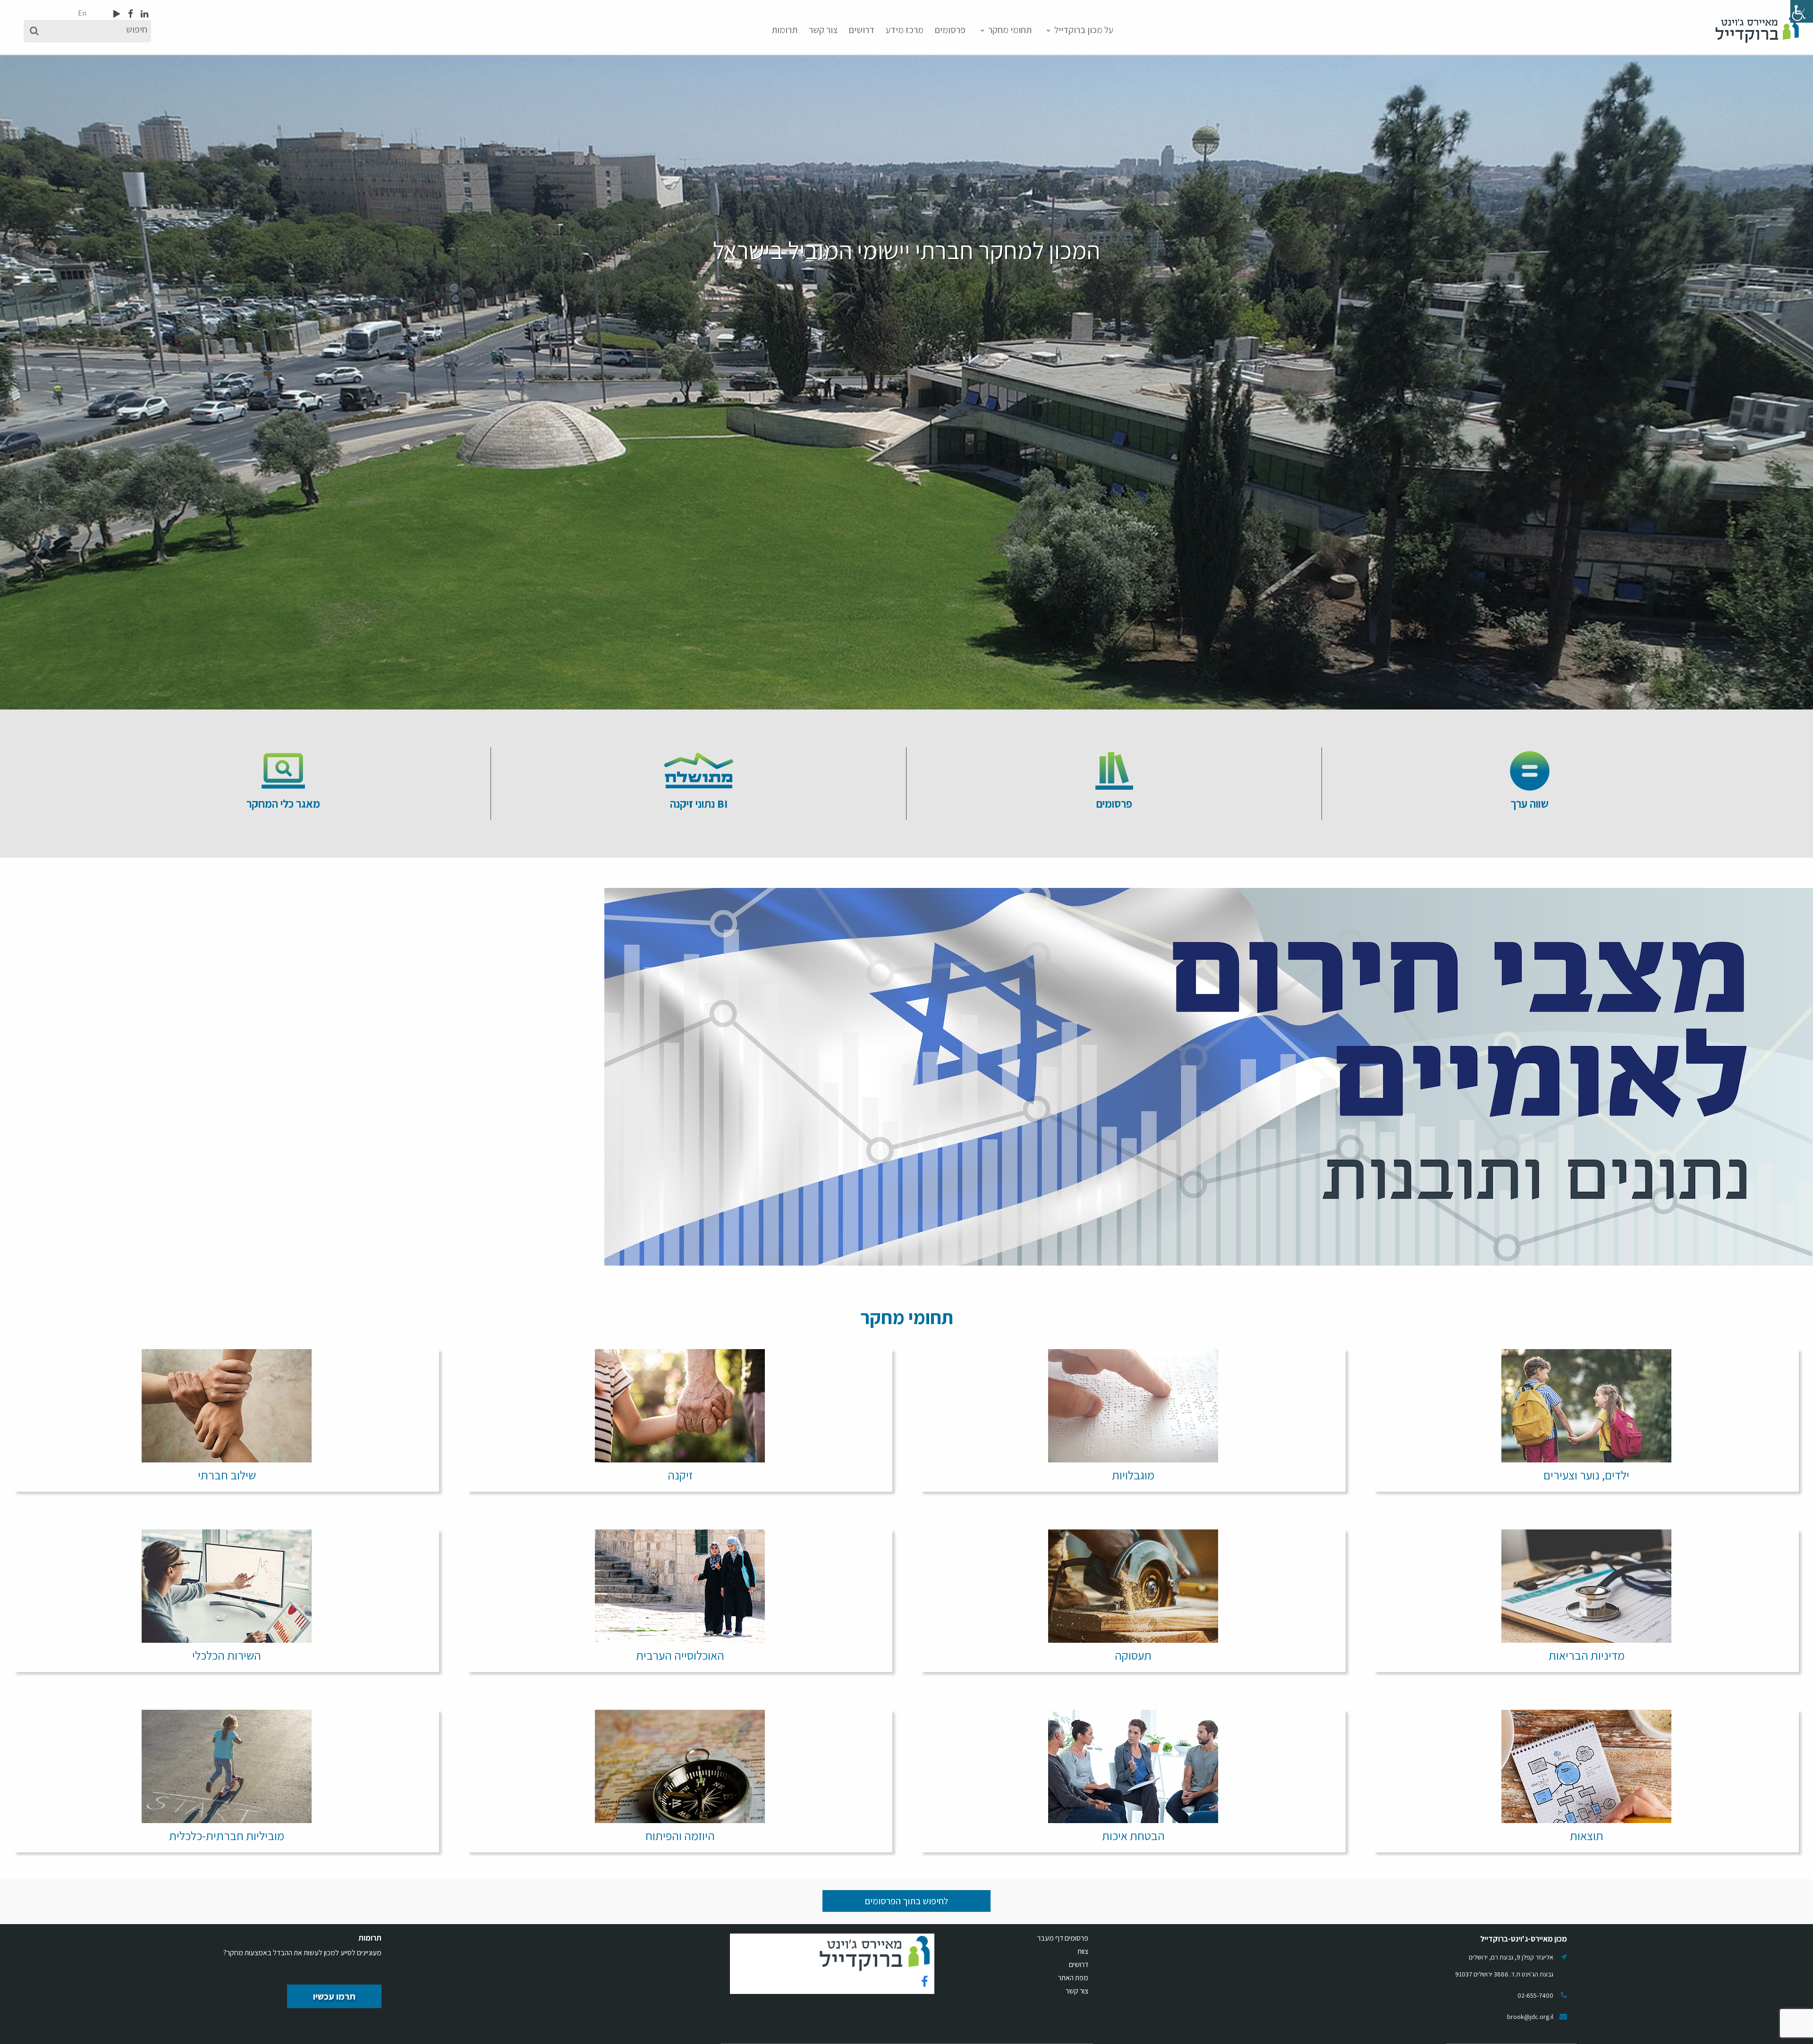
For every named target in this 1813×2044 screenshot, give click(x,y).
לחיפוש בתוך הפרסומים (906, 1901)
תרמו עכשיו (334, 1996)
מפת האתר (1073, 1978)
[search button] (34, 31)
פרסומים (950, 30)
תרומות (784, 30)
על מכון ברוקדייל (1084, 30)
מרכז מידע (905, 30)
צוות (1083, 1951)
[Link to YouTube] (117, 14)
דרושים (862, 30)
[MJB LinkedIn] (144, 14)
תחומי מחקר (1010, 30)
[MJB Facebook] (130, 14)
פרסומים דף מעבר (1063, 1938)
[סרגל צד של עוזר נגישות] (1802, 11)
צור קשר (823, 30)
